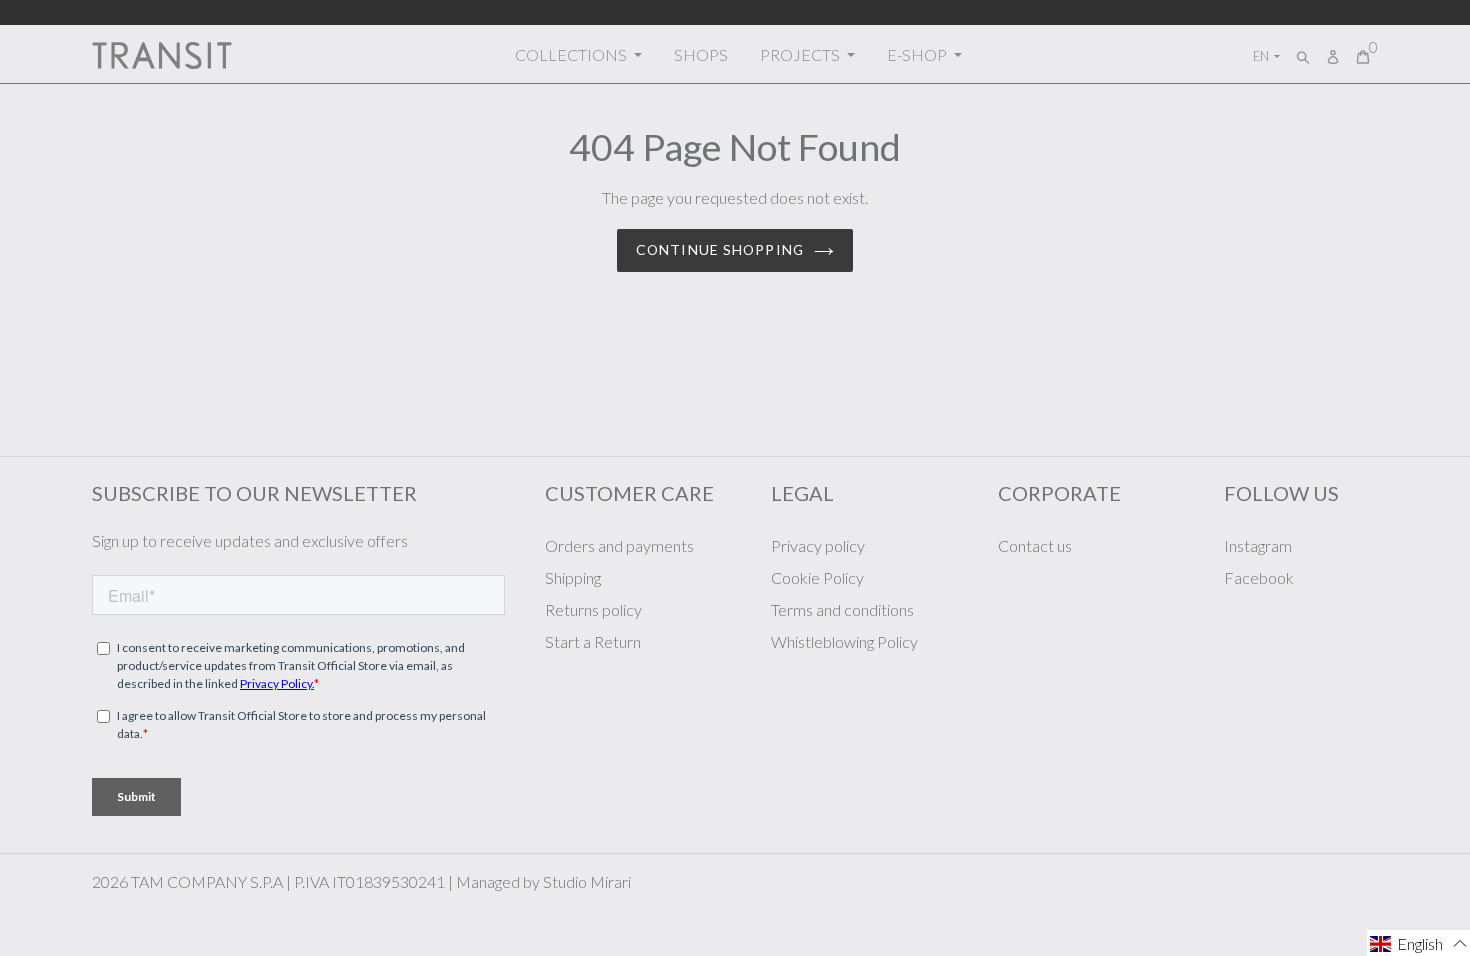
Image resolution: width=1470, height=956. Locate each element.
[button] (1418, 943)
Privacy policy (818, 545)
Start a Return (593, 641)
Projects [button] (801, 54)
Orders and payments (619, 545)
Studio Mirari (587, 881)
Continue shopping (720, 249)
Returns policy (593, 609)
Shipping (573, 577)
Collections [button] (572, 54)
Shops (701, 54)
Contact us (1035, 545)
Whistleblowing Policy (844, 641)
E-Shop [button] (918, 54)
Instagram (1258, 545)
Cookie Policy (817, 577)
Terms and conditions (842, 609)
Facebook (1259, 577)
